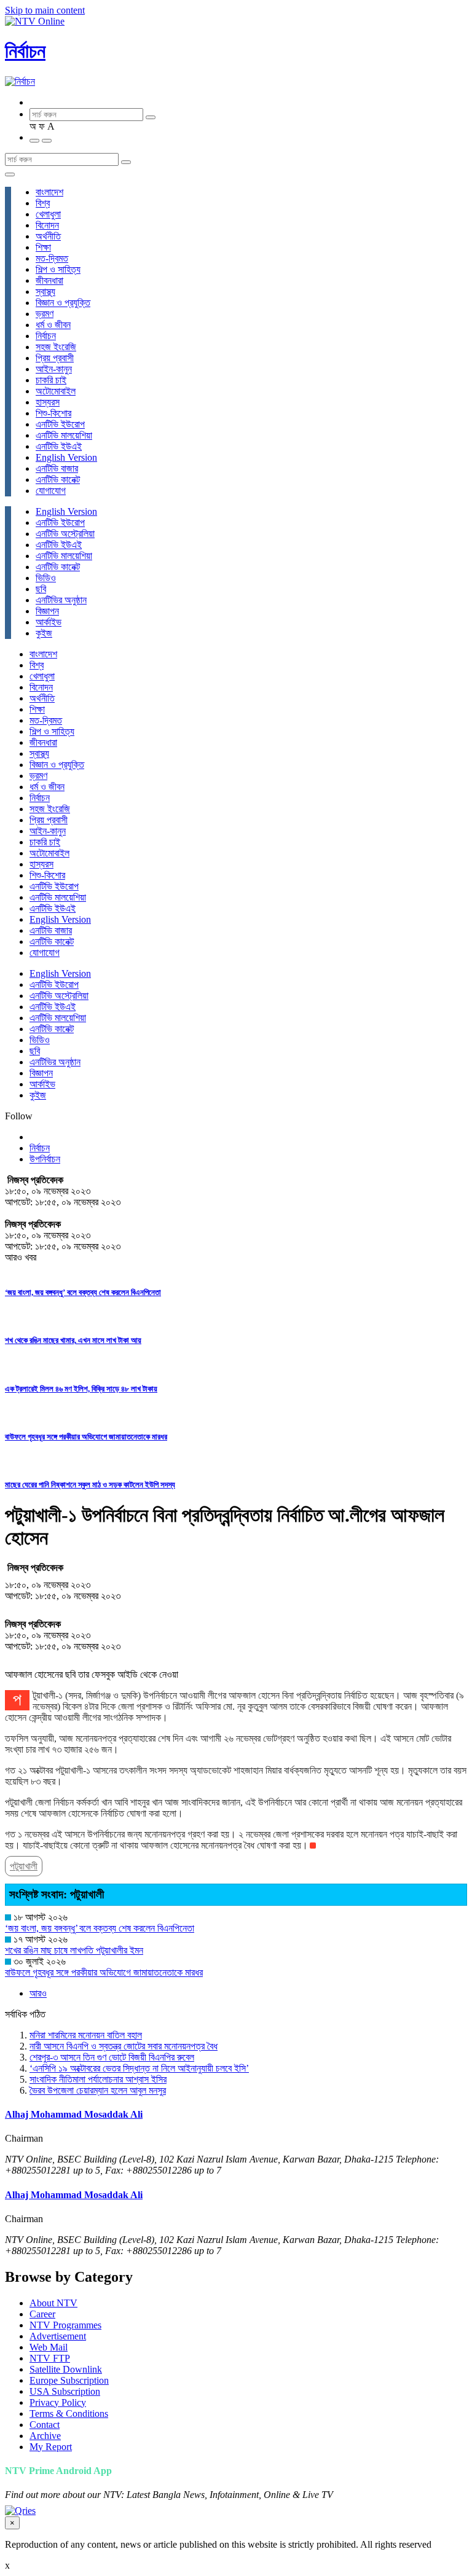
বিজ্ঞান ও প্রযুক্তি (63, 303)
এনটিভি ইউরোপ (60, 424)
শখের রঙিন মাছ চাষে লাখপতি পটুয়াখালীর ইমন (74, 1950)
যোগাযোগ (51, 491)
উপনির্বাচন (45, 1159)
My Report (51, 2447)
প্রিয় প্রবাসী (55, 358)
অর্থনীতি (48, 236)
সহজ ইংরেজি (56, 347)
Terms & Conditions (69, 2414)
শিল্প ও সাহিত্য (58, 269)
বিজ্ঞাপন (47, 611)
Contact (45, 2425)
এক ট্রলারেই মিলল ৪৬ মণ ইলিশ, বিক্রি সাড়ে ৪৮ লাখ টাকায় (81, 1389)
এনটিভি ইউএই (59, 446)
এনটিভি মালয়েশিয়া (64, 435)
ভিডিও (46, 578)
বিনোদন (47, 225)
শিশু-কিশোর (53, 413)
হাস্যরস (48, 402)
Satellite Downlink (66, 2369)
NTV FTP (50, 2358)
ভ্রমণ (45, 314)
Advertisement (58, 2336)
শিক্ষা (43, 247)
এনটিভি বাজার (57, 468)
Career (42, 2314)
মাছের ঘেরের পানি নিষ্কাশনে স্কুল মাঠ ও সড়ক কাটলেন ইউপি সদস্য (90, 1485)
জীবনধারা (49, 280)
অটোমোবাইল (56, 391)
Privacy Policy (58, 2402)
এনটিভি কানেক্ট (58, 480)
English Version (66, 457)
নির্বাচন (25, 51)
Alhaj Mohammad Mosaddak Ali (74, 2114)
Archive (45, 2436)
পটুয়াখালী (24, 1866)
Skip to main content (45, 10)
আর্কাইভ (49, 622)
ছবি (41, 589)
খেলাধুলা (48, 214)
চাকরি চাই (51, 380)
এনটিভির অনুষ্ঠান (61, 600)
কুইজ (44, 633)
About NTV (53, 2303)
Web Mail (49, 2347)
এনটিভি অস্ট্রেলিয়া (65, 534)
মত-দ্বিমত (52, 258)
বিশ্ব (43, 203)
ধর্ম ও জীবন (53, 325)
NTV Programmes (65, 2325)
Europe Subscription (69, 2380)
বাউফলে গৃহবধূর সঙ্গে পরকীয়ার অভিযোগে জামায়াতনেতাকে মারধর (86, 1437)
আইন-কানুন (54, 369)
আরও (38, 1993)
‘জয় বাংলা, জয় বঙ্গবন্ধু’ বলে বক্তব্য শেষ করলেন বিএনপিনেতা (83, 1292)
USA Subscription (65, 2391)
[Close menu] (10, 174)
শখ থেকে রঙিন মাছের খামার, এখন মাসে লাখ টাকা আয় (73, 1340)
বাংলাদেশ (49, 192)
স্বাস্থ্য (45, 292)
